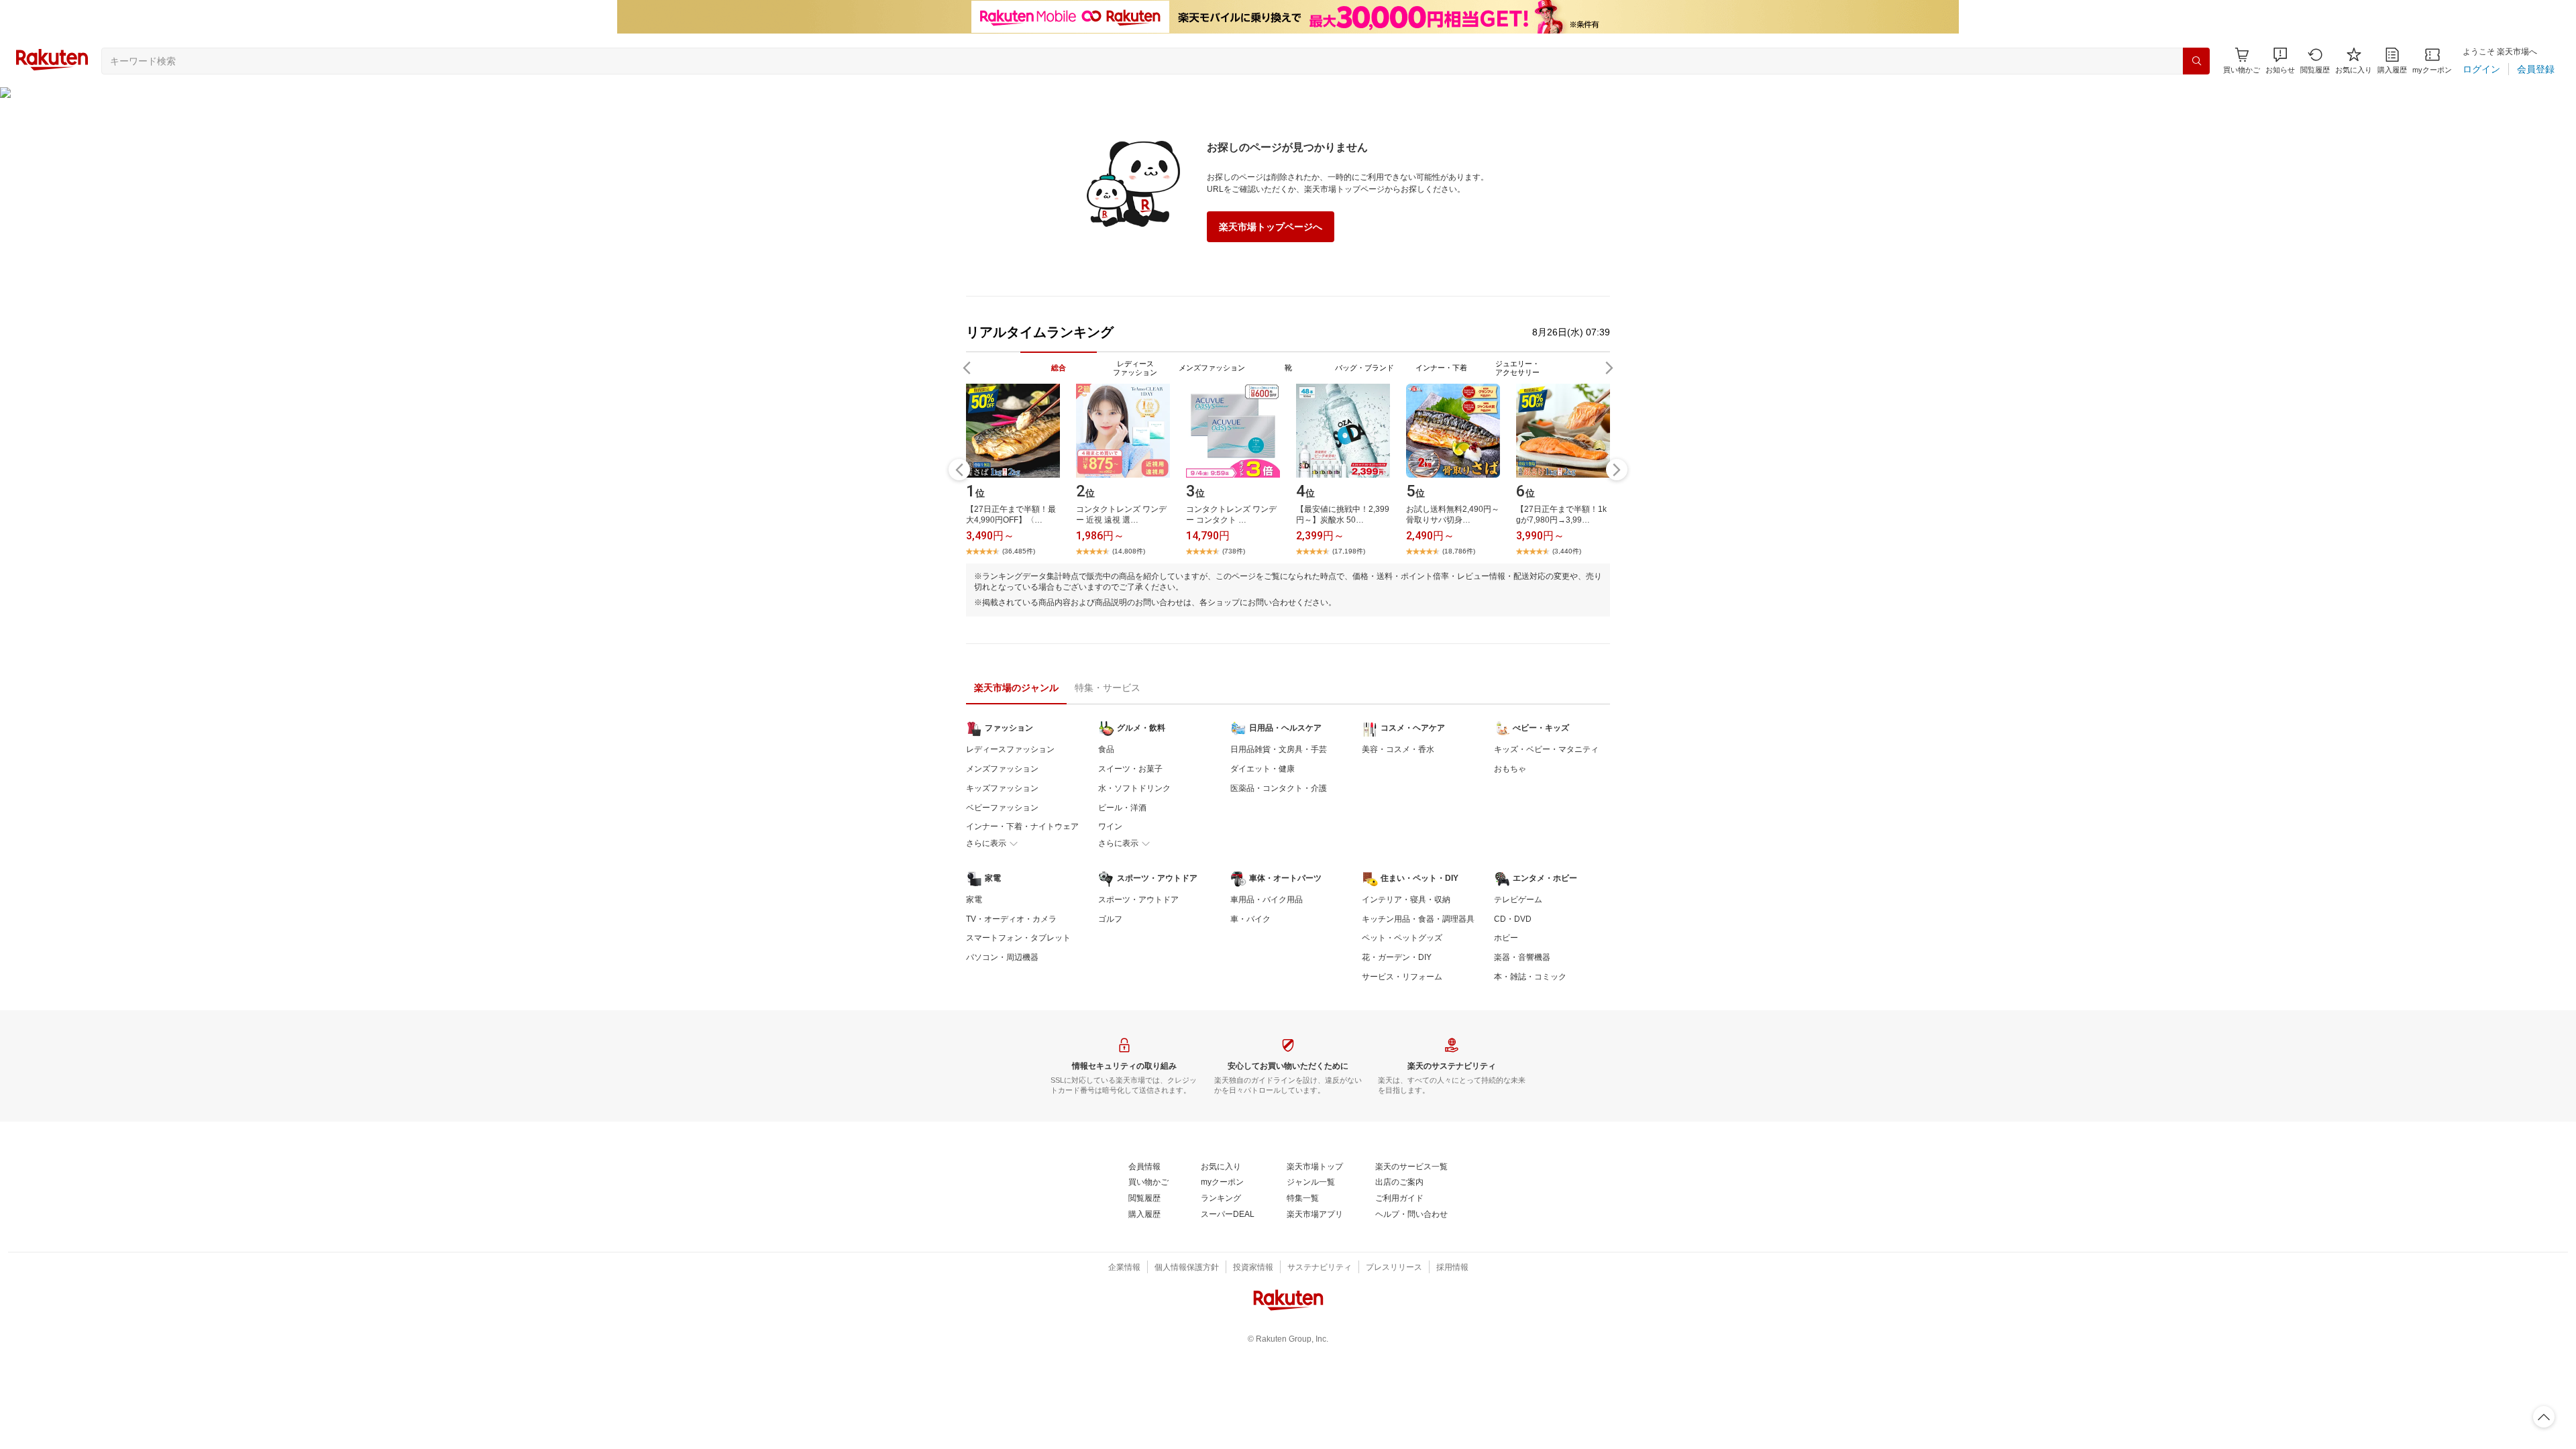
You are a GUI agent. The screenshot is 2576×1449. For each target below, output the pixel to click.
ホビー (1506, 938)
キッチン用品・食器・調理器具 (1418, 919)
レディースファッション (1010, 749)
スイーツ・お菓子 (1130, 769)
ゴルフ (1110, 919)
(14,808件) (1129, 551)
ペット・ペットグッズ (1402, 938)
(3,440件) (1567, 551)
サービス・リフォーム (1402, 977)
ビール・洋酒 (1122, 808)
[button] (2280, 61)
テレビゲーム (1518, 900)
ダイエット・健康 (1263, 769)
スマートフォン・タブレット (1018, 938)
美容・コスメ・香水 (1398, 749)
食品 (1106, 749)
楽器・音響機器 (1522, 957)
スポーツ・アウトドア (1138, 900)
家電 (974, 900)
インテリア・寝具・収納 (1406, 900)
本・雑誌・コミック (1530, 977)
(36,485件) (1019, 551)
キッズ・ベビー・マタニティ (1546, 749)
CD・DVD (1513, 919)
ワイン (1110, 826)
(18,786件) (1459, 551)
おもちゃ (1510, 769)
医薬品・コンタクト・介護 (1279, 788)
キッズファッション (1002, 788)
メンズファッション (1002, 769)
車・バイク (1250, 919)
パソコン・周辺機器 (1002, 957)
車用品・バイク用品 (1267, 900)
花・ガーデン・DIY (1397, 957)
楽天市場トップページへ (1271, 227)
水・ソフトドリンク (1134, 788)
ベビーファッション (1002, 808)
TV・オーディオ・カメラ (1011, 919)
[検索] (2196, 61)
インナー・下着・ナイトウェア (1022, 826)
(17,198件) (1349, 551)
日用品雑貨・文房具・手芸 (1279, 749)
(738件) (1234, 551)
